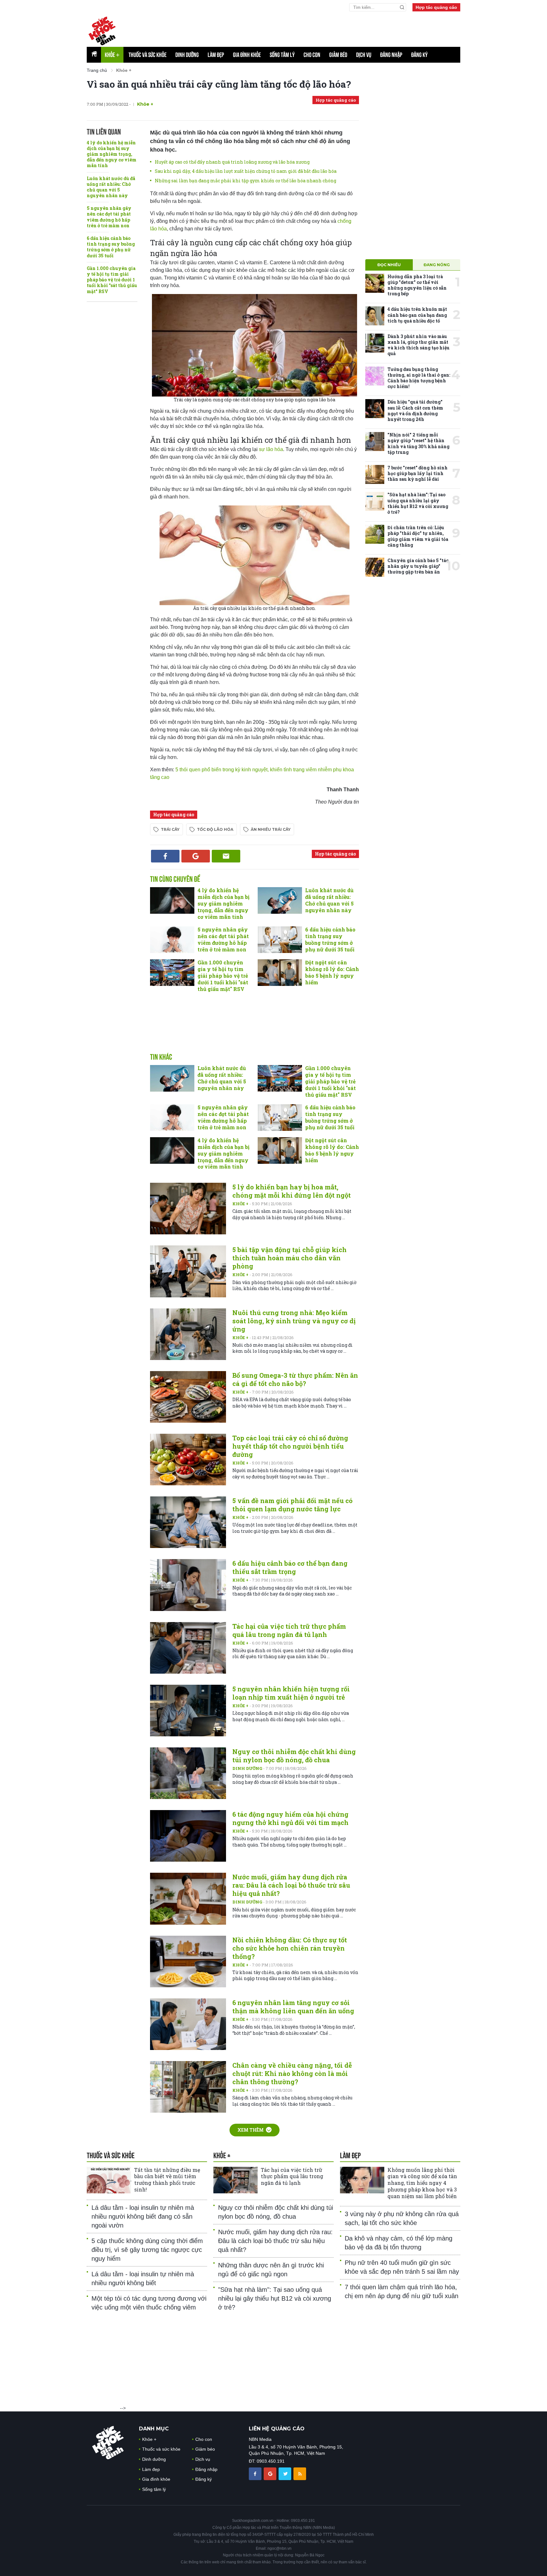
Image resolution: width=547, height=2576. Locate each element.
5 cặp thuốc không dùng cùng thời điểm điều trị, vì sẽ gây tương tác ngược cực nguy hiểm (147, 2250)
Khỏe (112, 55)
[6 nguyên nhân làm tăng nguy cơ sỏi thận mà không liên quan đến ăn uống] (188, 2024)
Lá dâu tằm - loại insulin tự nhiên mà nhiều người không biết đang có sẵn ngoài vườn (143, 2216)
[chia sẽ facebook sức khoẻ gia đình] (256, 2473)
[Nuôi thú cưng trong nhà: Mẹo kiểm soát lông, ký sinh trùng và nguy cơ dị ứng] (188, 1334)
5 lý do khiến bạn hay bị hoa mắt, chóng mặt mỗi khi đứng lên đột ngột (292, 1191)
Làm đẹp (216, 55)
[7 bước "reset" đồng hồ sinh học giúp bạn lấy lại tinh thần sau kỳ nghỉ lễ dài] (375, 474)
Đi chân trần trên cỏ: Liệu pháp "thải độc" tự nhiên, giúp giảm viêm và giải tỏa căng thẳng (418, 536)
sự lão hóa (271, 449)
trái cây (170, 829)
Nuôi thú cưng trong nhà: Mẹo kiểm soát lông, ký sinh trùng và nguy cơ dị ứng (294, 1321)
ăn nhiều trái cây (271, 829)
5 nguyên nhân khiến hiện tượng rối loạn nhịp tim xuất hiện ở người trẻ (291, 1693)
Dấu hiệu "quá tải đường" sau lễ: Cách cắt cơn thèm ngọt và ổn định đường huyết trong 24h (415, 411)
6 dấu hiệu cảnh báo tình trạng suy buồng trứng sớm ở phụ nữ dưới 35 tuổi (111, 247)
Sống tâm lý (282, 55)
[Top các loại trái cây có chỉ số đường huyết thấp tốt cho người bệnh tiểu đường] (188, 1460)
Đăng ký (419, 55)
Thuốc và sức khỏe (148, 55)
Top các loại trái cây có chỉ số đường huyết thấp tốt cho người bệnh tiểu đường (290, 1446)
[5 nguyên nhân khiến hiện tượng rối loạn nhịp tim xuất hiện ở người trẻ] (188, 1711)
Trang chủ (97, 70)
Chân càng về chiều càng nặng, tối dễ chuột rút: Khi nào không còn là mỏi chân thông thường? (292, 2073)
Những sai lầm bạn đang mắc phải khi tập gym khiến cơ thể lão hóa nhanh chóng (245, 181)
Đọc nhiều (389, 265)
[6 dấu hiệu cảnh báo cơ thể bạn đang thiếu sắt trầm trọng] (188, 1585)
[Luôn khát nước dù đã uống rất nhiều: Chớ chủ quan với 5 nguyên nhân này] (280, 900)
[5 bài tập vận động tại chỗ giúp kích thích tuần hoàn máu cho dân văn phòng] (188, 1271)
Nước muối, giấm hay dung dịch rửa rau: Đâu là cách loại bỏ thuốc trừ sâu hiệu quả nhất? (291, 1885)
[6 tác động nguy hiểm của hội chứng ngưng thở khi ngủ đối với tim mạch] (188, 1836)
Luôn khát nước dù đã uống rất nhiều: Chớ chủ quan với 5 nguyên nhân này (111, 187)
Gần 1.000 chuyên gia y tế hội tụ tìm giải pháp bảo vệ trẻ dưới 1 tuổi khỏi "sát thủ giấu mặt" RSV (112, 280)
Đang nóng (437, 265)
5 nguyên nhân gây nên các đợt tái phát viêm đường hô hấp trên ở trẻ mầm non (109, 217)
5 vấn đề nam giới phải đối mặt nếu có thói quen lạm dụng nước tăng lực (292, 1505)
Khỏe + (241, 1204)
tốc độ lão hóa (215, 829)
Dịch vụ (364, 55)
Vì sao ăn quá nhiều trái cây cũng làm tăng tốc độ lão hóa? (219, 84)
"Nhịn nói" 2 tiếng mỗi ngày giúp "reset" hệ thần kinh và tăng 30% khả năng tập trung (418, 443)
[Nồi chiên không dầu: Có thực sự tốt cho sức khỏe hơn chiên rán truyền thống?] (188, 1962)
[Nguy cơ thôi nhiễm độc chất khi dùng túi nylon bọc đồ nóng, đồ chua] (188, 1773)
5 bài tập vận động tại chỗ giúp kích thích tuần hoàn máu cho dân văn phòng (289, 1258)
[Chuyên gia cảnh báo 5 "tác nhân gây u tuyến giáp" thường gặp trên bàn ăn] (375, 567)
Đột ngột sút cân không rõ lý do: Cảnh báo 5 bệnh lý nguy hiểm (332, 972)
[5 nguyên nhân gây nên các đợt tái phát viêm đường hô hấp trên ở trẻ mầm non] (172, 940)
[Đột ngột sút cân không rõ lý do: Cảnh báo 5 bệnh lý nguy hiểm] (280, 973)
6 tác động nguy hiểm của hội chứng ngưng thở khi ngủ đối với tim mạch (290, 1818)
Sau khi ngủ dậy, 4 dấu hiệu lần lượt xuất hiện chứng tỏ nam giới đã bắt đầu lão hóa (246, 171)
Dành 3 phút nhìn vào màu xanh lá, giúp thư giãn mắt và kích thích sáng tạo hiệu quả (418, 345)
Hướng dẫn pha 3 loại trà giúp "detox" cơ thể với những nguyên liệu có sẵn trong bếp (417, 285)
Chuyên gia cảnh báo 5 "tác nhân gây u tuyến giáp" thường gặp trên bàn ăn (418, 566)
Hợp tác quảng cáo (436, 7)
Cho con (312, 55)
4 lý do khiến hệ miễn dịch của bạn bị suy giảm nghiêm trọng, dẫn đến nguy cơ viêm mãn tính (112, 154)
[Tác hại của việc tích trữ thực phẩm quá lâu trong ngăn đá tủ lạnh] (188, 1648)
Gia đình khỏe (247, 55)
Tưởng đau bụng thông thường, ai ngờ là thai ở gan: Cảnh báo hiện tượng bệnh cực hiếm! (419, 378)
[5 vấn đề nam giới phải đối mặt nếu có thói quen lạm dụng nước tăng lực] (188, 1522)
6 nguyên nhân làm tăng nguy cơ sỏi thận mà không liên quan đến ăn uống (293, 2007)
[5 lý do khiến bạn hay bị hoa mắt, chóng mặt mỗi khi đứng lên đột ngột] (188, 1209)
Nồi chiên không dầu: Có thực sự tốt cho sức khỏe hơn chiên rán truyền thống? (290, 1948)
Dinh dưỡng (187, 55)
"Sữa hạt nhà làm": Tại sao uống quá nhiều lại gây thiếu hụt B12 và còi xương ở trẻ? (418, 503)
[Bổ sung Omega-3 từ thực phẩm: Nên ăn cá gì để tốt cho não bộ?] (188, 1397)
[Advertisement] (255, 1029)
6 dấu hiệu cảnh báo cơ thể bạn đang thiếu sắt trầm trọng (290, 1567)
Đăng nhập (391, 55)
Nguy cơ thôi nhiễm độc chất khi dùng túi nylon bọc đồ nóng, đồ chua (294, 1756)
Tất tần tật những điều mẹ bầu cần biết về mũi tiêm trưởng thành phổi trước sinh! (167, 2180)
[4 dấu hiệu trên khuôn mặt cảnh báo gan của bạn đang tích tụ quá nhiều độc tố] (375, 316)
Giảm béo (338, 55)
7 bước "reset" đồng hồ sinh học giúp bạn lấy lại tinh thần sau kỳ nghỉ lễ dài (418, 473)
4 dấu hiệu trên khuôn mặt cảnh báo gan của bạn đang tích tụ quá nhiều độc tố (417, 315)
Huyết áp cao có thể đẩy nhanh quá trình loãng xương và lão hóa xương (232, 162)
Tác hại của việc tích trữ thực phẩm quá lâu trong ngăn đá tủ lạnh (289, 1630)
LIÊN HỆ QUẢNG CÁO (277, 2429)
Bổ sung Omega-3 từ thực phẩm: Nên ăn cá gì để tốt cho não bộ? (295, 1379)
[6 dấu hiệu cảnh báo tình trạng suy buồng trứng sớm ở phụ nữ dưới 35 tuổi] (280, 940)
